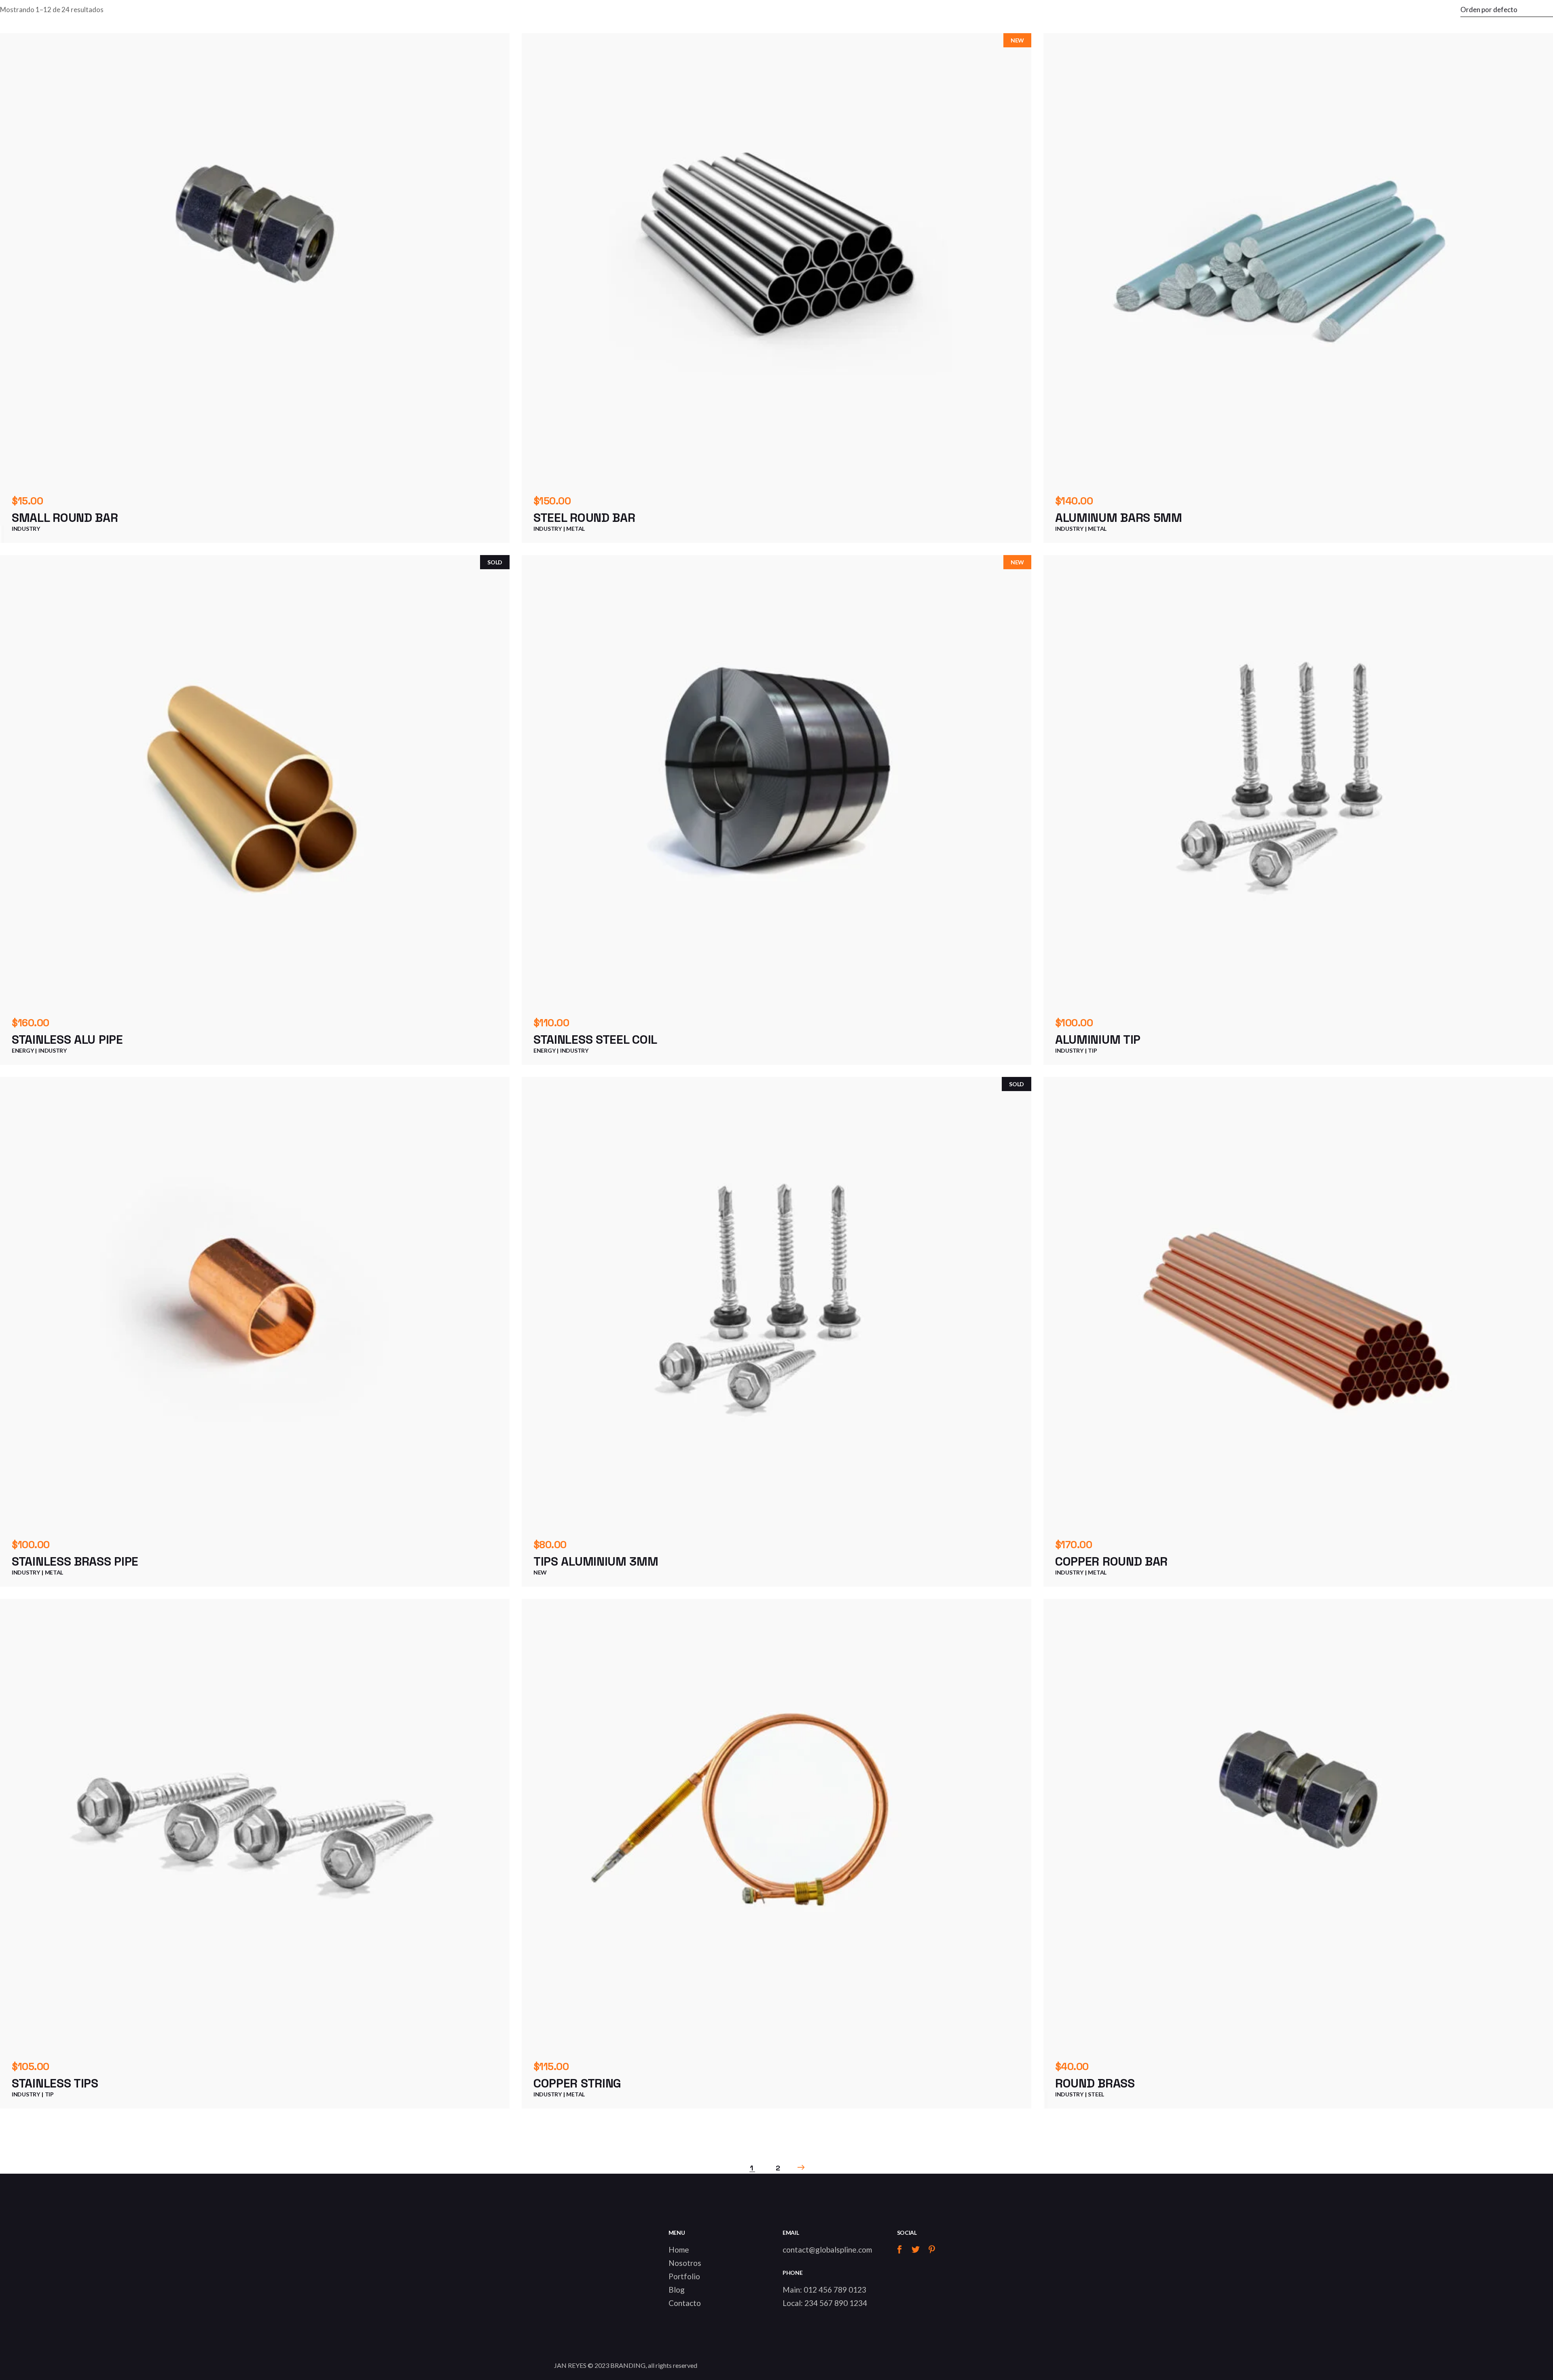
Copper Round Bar (1111, 1561)
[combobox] (1507, 10)
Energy (23, 1050)
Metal (575, 529)
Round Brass (1095, 2083)
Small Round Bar (65, 518)
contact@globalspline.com (827, 2250)
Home (679, 2250)
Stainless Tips (55, 2083)
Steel (1096, 2094)
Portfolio (684, 2276)
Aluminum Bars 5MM (1119, 518)
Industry (26, 529)
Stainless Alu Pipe (67, 1040)
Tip (1092, 1050)
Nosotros (685, 2263)
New (540, 1572)
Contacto (685, 2303)
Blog (677, 2290)
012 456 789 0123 (835, 2290)
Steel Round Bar (584, 518)
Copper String (577, 2083)
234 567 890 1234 (836, 2303)
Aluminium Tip (1098, 1040)
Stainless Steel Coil (595, 1040)
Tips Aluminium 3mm (596, 1561)
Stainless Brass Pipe (75, 1561)
